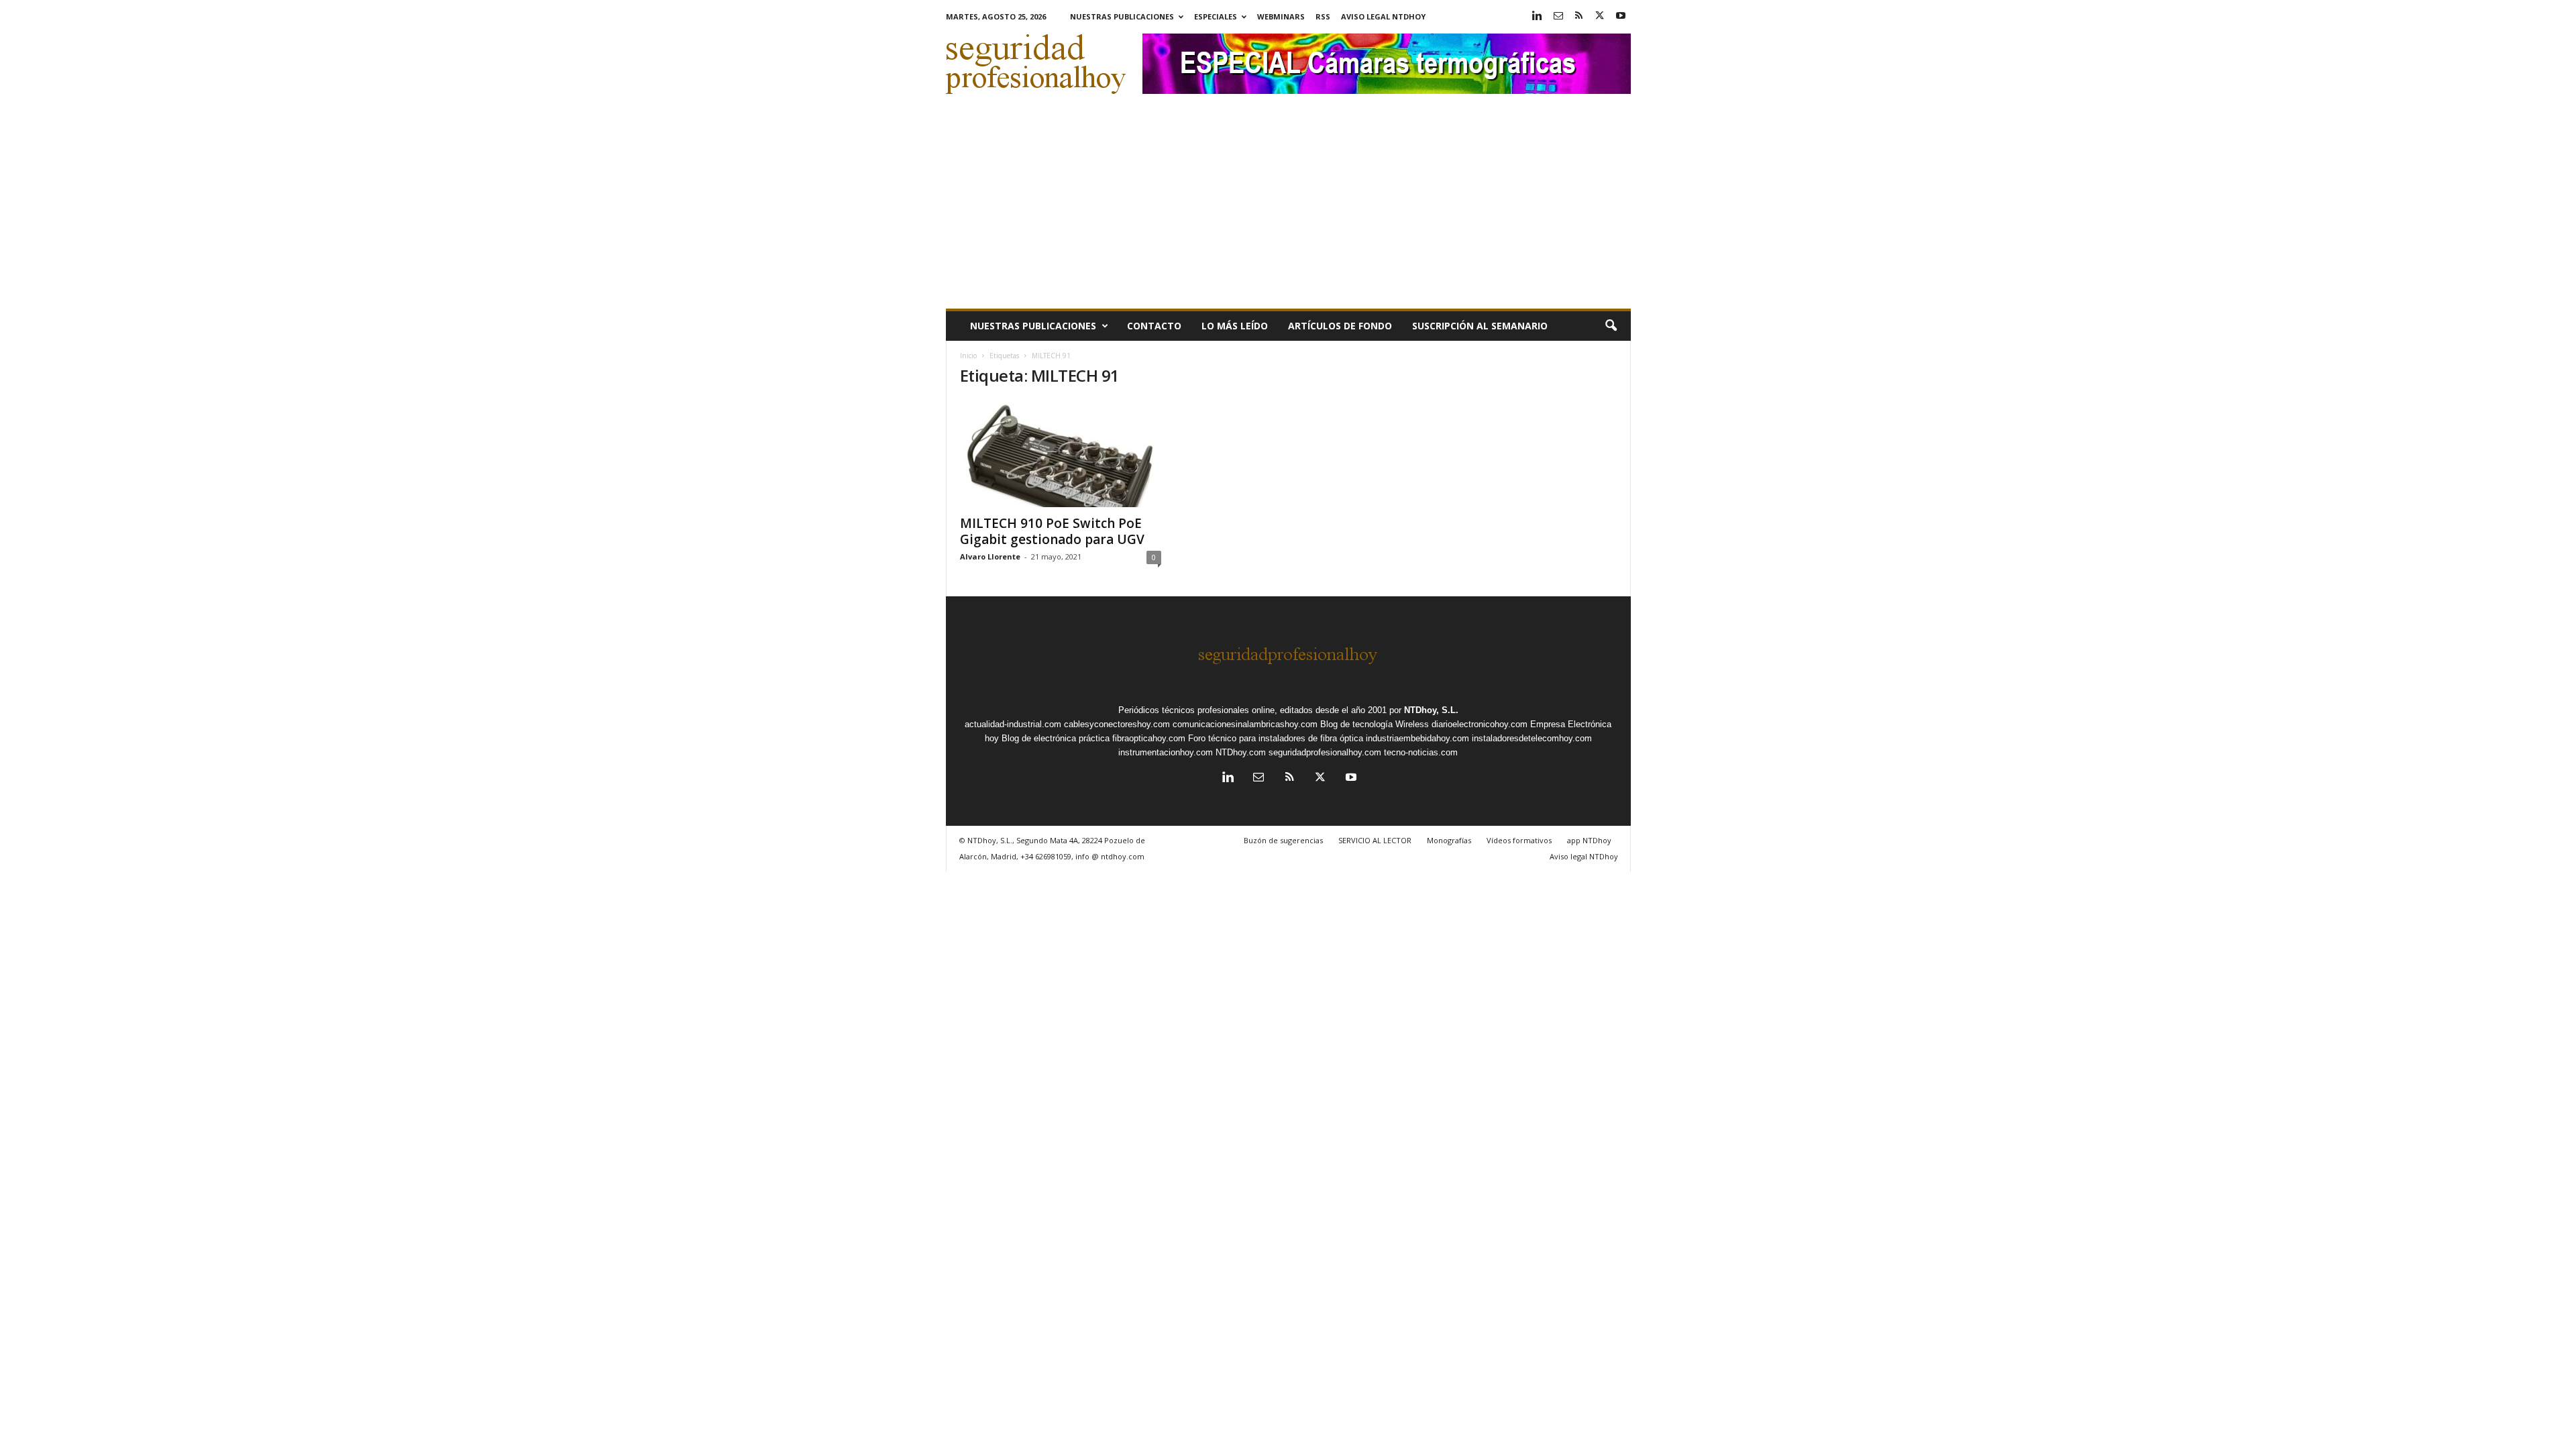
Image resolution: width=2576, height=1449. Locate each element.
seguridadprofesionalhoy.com (1325, 752)
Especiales (1216, 16)
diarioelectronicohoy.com (1480, 724)
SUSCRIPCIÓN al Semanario (1480, 326)
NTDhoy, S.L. (1431, 710)
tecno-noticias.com (1421, 752)
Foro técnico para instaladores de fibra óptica (1276, 738)
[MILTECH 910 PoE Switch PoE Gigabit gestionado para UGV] (1061, 453)
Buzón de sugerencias (1283, 840)
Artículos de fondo (1340, 326)
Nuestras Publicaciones (1122, 16)
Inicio (968, 356)
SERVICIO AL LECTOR (1375, 840)
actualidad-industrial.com (1013, 724)
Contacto (1154, 326)
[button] (1611, 326)
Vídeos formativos (1519, 840)
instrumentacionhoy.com (1166, 752)
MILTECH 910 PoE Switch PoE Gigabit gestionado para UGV (1052, 531)
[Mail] (1558, 16)
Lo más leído (1235, 326)
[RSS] (1579, 16)
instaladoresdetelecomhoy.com (1532, 738)
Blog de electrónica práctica (1056, 738)
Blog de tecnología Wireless (1375, 724)
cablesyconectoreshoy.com (1117, 724)
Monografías (1449, 840)
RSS (1323, 16)
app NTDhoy (1589, 840)
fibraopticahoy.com (1149, 738)
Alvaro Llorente (990, 556)
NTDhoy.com (1241, 752)
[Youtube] (1621, 16)
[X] (1600, 16)
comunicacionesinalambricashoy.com (1245, 724)
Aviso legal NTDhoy (1383, 16)
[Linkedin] (1538, 16)
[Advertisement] (1288, 208)
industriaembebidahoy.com (1417, 738)
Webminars (1281, 16)
